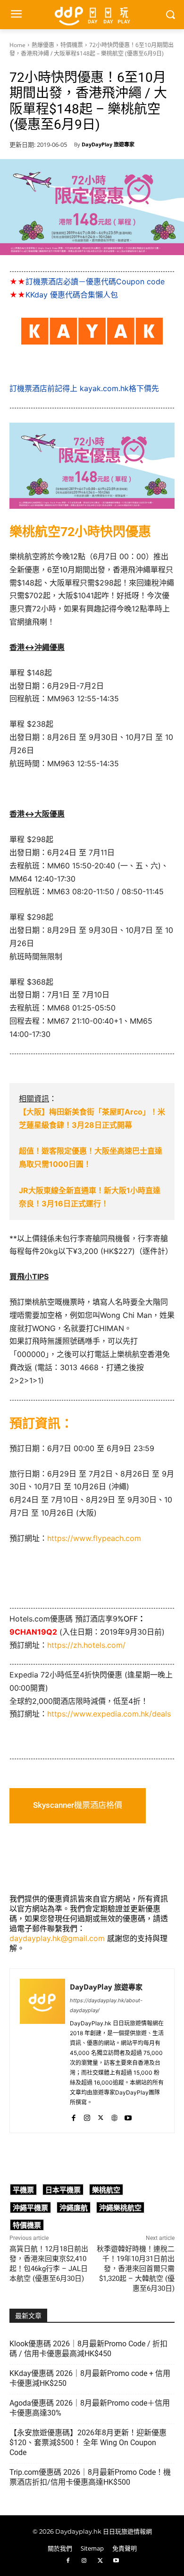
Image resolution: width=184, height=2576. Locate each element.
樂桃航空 (106, 2190)
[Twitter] (101, 2116)
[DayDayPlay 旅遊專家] (42, 2051)
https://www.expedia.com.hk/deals (109, 1714)
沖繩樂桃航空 (120, 2207)
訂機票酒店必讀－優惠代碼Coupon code (95, 281)
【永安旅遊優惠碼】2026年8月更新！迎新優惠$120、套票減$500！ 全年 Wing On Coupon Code (88, 2443)
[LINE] (92, 2158)
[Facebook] (73, 2116)
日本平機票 (63, 2190)
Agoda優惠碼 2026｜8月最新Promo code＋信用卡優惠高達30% (90, 2408)
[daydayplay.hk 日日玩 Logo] (92, 15)
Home (17, 45)
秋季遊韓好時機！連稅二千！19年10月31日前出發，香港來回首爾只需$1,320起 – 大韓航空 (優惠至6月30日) (136, 2269)
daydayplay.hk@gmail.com (57, 1938)
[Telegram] (114, 2158)
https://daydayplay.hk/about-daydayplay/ (106, 2005)
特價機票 (72, 45)
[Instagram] (87, 2116)
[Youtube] (128, 2116)
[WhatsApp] (70, 2158)
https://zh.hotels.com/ (86, 1645)
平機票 (23, 2190)
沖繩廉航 (74, 2207)
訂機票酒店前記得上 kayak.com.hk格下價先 (84, 388)
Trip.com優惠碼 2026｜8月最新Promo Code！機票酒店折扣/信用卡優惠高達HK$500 (90, 2477)
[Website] (114, 2116)
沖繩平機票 (30, 2207)
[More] (158, 2158)
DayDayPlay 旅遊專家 (108, 144)
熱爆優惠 (43, 45)
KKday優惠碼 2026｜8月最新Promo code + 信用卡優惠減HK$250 (90, 2378)
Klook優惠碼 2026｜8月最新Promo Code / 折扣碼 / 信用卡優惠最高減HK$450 (88, 2349)
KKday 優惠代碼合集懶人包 (72, 295)
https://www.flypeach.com (94, 1538)
